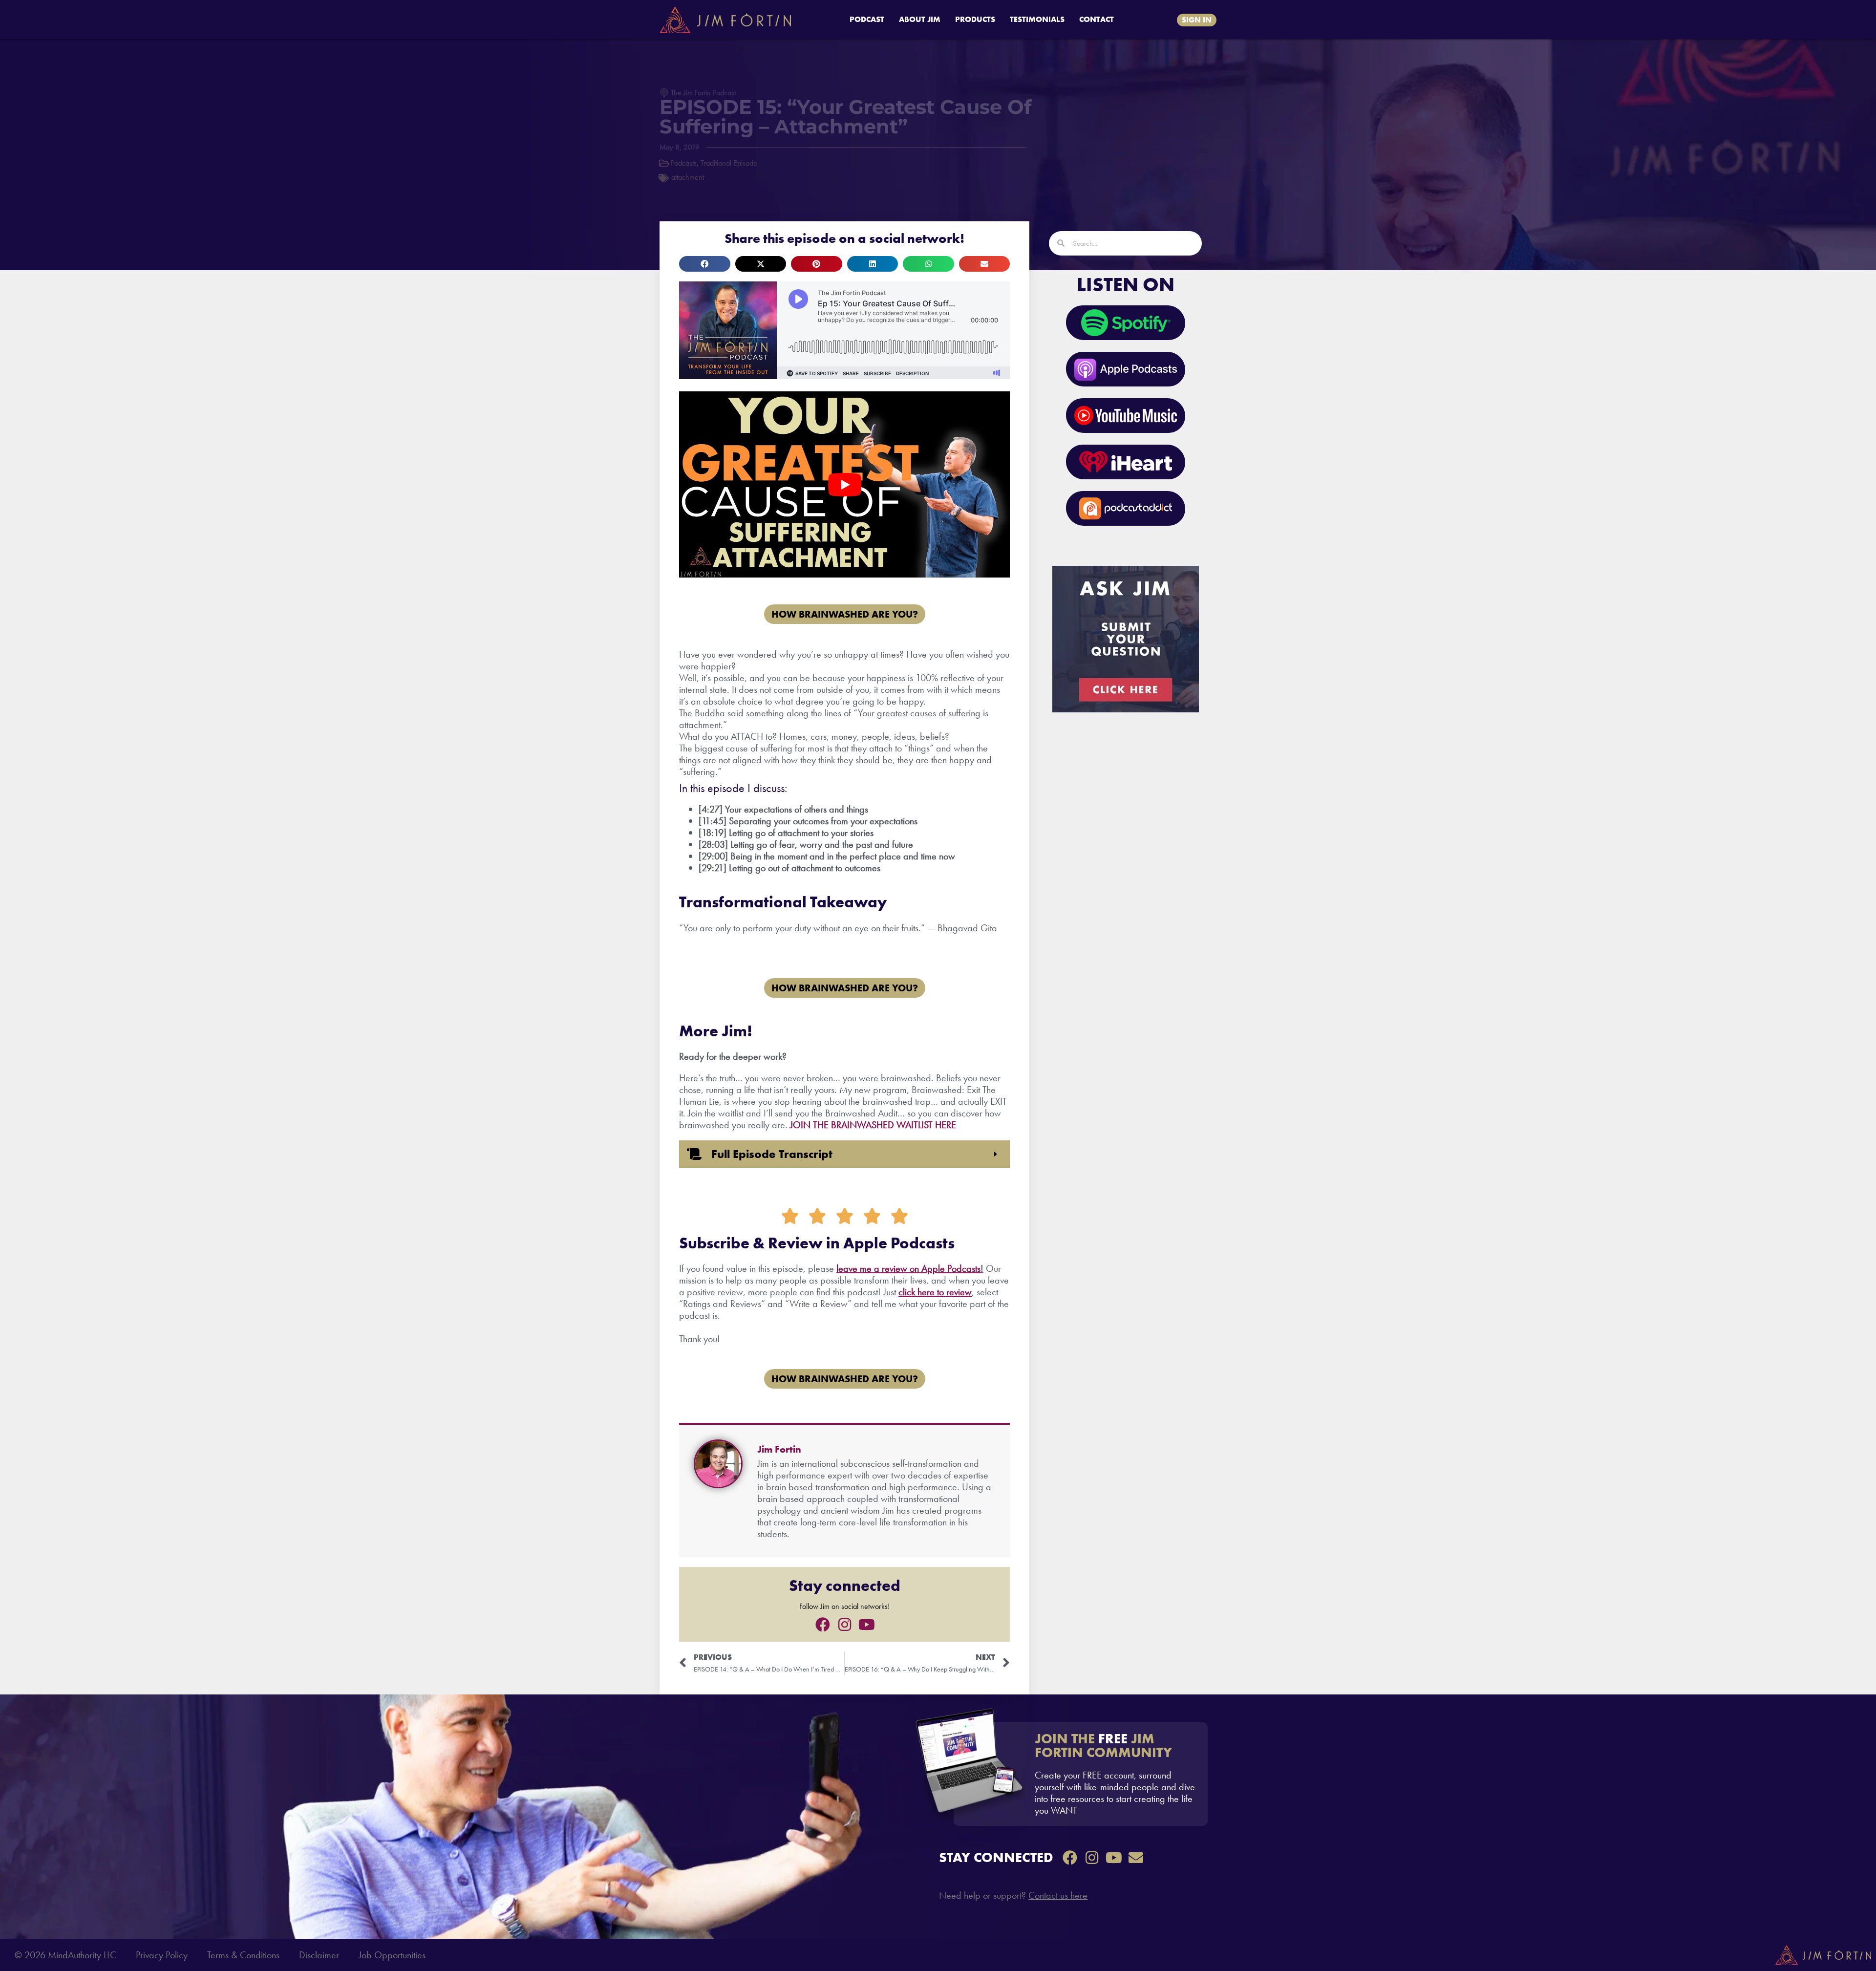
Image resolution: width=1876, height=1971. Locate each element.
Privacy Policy (162, 1955)
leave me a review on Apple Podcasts (908, 1268)
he (921, 1292)
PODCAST (867, 19)
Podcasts (684, 163)
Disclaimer (319, 1955)
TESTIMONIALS (1037, 19)
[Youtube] (867, 1625)
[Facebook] (823, 1625)
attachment (688, 177)
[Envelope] (1136, 1858)
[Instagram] (845, 1625)
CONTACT (1097, 19)
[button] (705, 264)
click (907, 1292)
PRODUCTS (975, 19)
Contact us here (1058, 1895)
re (931, 1292)
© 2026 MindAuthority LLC (65, 1955)
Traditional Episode (729, 163)
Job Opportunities (392, 1955)
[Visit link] (1081, 1774)
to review (953, 1292)
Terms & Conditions (243, 1955)
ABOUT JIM (920, 19)
